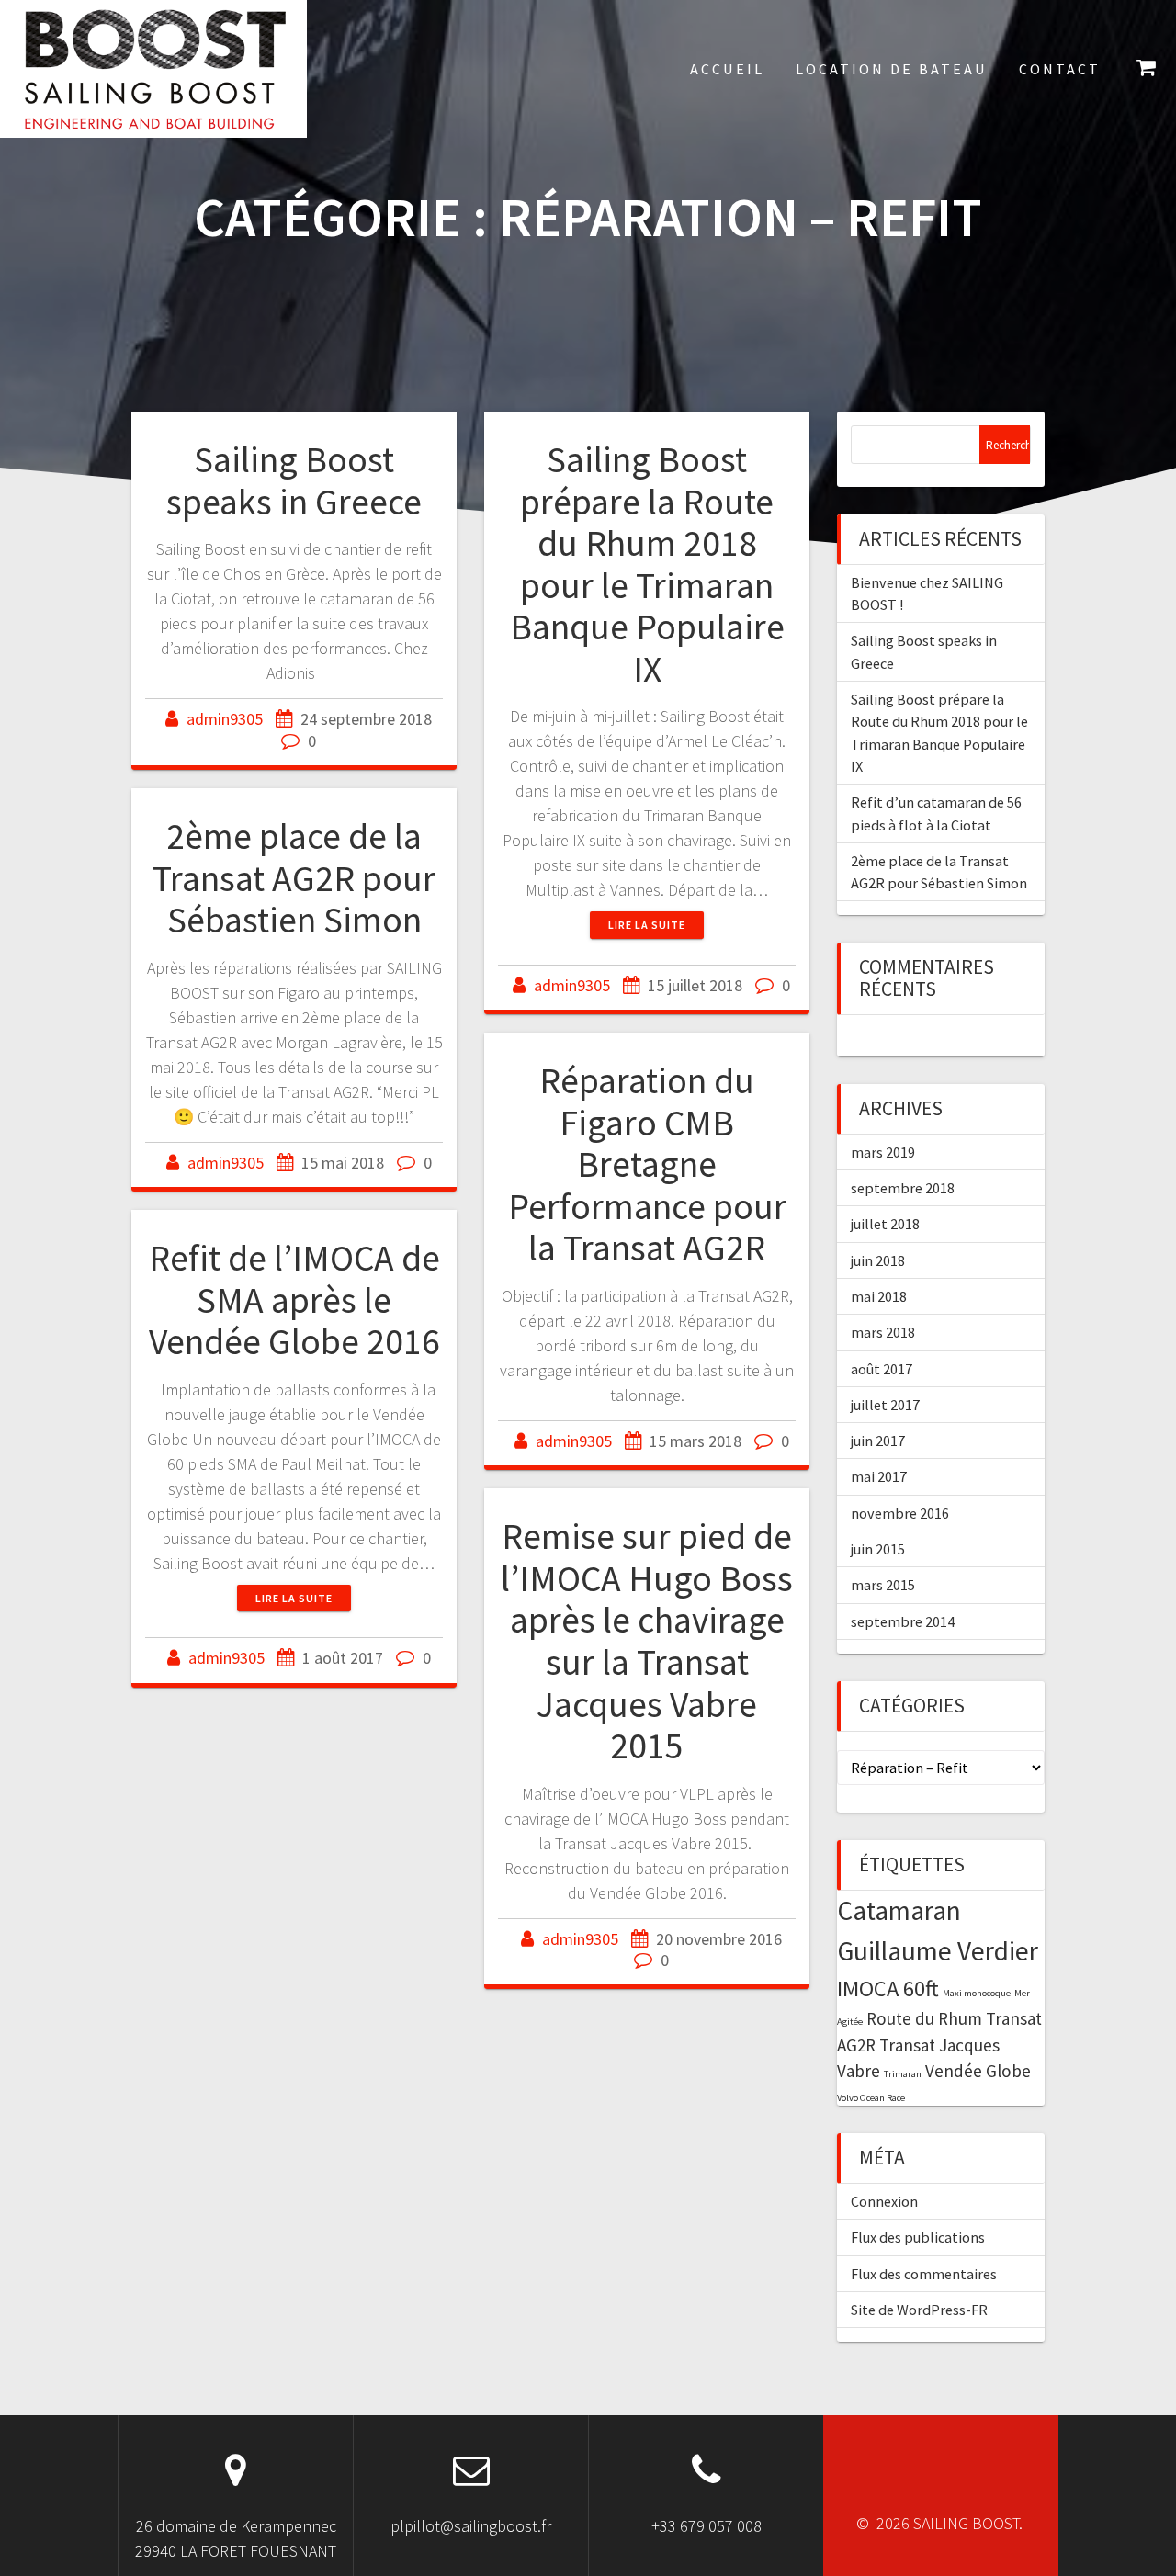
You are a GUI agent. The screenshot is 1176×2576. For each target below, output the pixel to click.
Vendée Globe (978, 2071)
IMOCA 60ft (888, 1988)
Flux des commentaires (924, 2274)
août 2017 (882, 1369)
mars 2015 (883, 1585)
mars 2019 (883, 1152)
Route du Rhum (924, 2018)
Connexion (884, 2201)
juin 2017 (878, 1441)
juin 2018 (878, 1260)
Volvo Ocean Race (871, 2098)
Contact (1060, 69)
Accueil (727, 69)
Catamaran (899, 1910)
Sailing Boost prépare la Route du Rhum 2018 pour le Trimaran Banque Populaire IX (647, 564)
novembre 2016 (900, 1513)
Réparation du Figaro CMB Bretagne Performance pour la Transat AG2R (647, 1164)
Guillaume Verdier (938, 1951)
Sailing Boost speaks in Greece (294, 480)
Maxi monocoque (977, 1993)
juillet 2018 (885, 1224)
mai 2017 (879, 1476)
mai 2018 (879, 1296)
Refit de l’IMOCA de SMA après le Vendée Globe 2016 (294, 1299)
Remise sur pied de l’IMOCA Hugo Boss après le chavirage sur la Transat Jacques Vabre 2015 (647, 1641)
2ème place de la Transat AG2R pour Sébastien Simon (294, 878)
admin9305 (225, 719)
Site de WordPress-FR (919, 2310)
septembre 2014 (903, 1621)
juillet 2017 (885, 1405)
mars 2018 (883, 1332)
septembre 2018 (903, 1188)
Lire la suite (647, 925)
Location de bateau (892, 69)
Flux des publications (918, 2237)
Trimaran (903, 2074)
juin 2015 (878, 1549)
